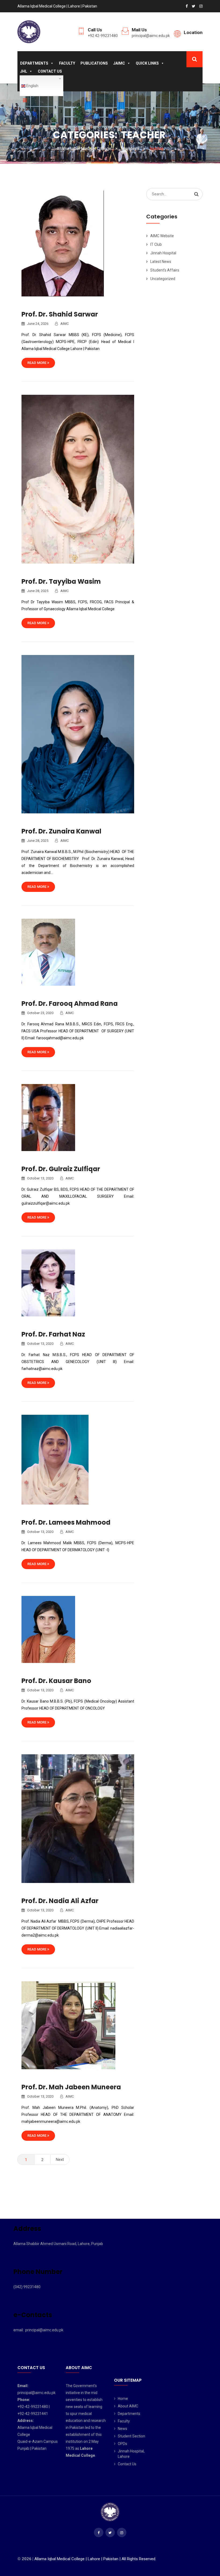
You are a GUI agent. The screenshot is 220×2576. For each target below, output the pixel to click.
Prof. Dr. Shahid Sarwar (60, 314)
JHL (24, 71)
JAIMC (119, 63)
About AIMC (128, 2406)
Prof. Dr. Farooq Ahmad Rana (70, 1004)
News (122, 2429)
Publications (94, 63)
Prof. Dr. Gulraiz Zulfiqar (61, 1169)
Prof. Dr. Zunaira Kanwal (61, 831)
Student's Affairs (165, 270)
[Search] (196, 194)
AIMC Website (162, 236)
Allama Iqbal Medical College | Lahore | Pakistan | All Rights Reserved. (95, 2559)
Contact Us (50, 71)
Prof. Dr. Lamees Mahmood (66, 1522)
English (32, 86)
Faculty (67, 63)
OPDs (122, 2444)
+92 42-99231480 (103, 36)
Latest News (161, 262)
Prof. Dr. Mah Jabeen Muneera (71, 2087)
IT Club (156, 244)
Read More (37, 363)
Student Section (131, 2436)
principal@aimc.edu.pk (151, 36)
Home (123, 2399)
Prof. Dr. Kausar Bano (56, 1681)
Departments (34, 63)
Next (60, 2160)
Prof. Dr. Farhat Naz (54, 1334)
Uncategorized (163, 279)
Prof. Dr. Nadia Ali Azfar (60, 1901)
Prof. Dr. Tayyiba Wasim (61, 581)
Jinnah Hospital (163, 253)
